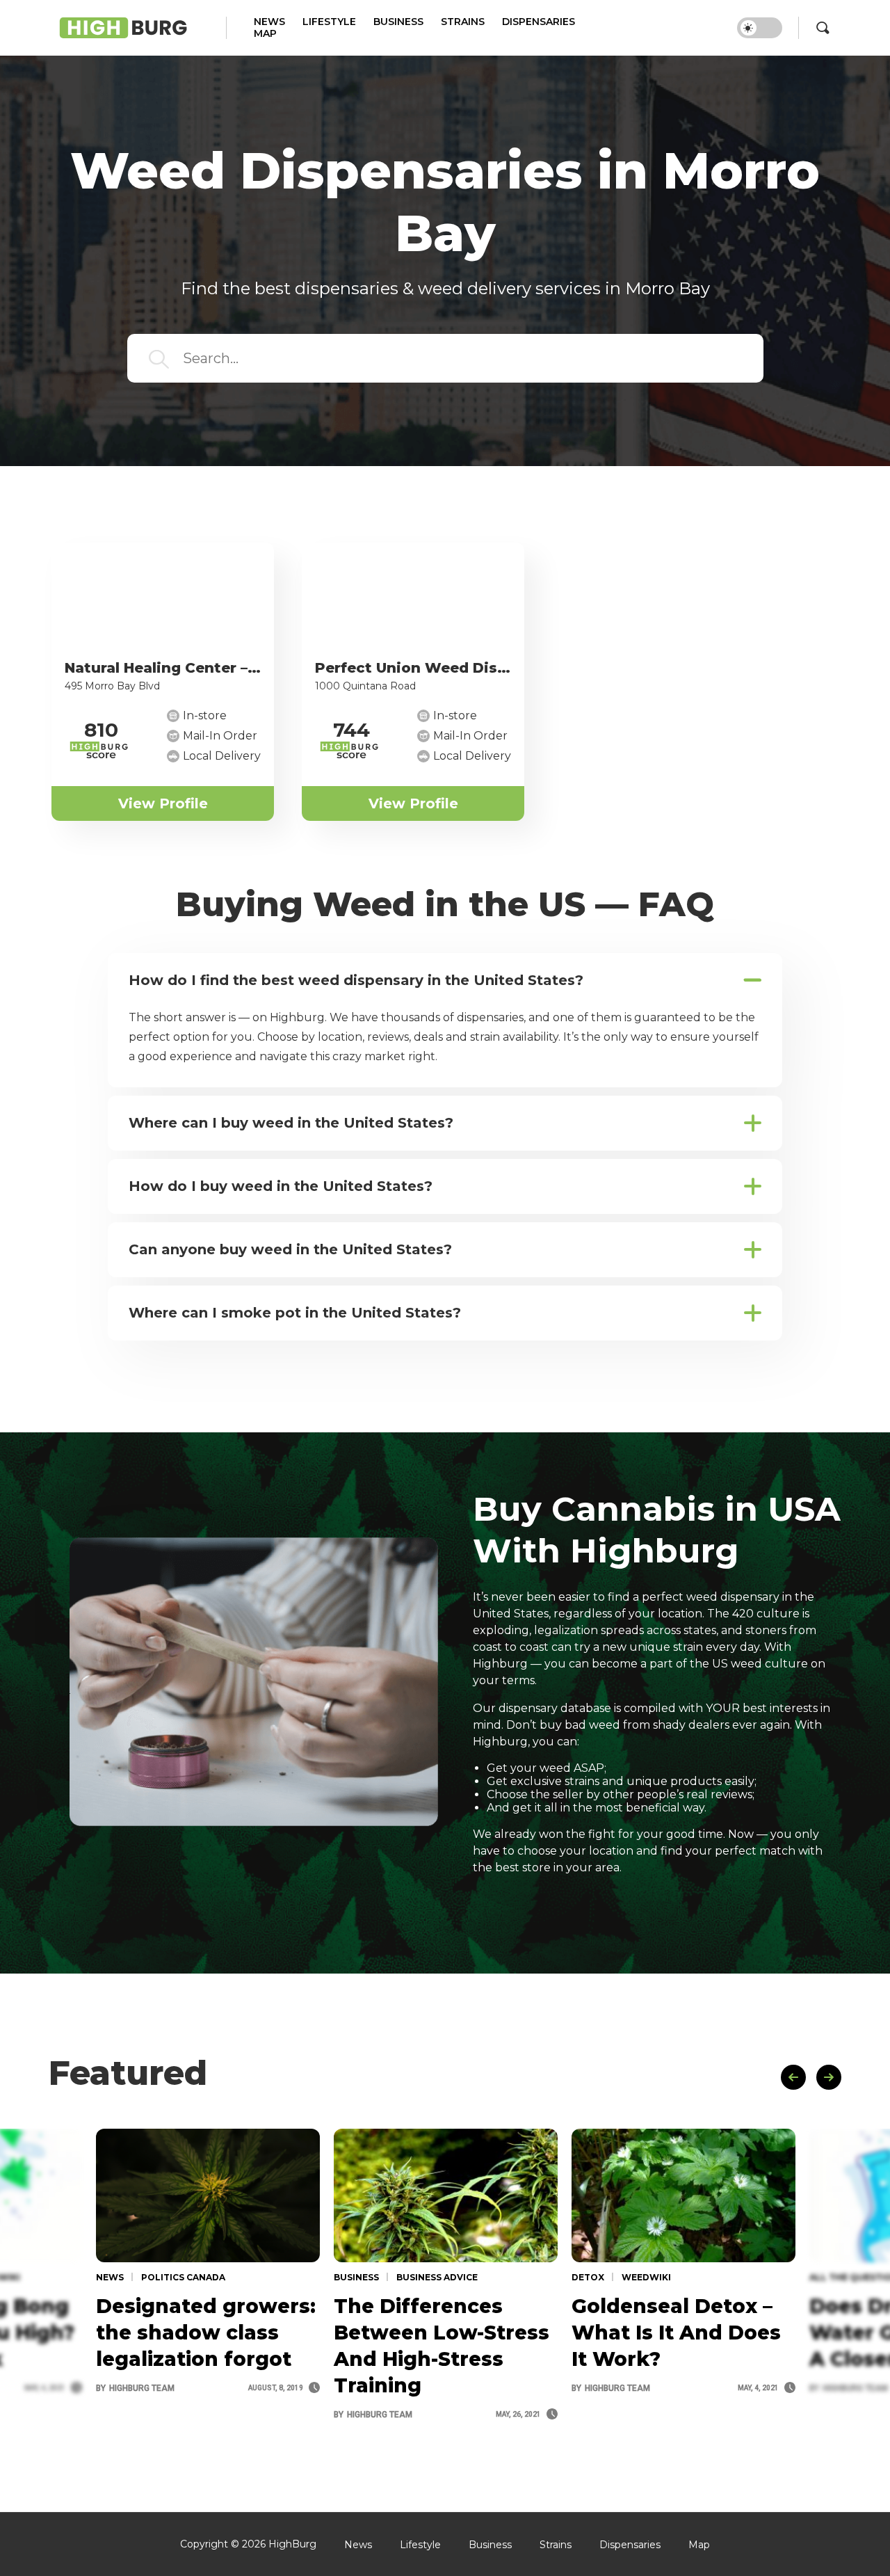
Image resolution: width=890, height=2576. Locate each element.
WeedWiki (645, 2277)
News (269, 22)
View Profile (163, 803)
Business (398, 22)
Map (265, 34)
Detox (588, 2277)
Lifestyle (329, 22)
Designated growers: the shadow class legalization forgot (206, 2333)
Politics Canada (182, 2277)
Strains (463, 22)
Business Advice (436, 2277)
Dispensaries (539, 22)
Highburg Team (135, 2388)
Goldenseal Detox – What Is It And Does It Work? (676, 2333)
